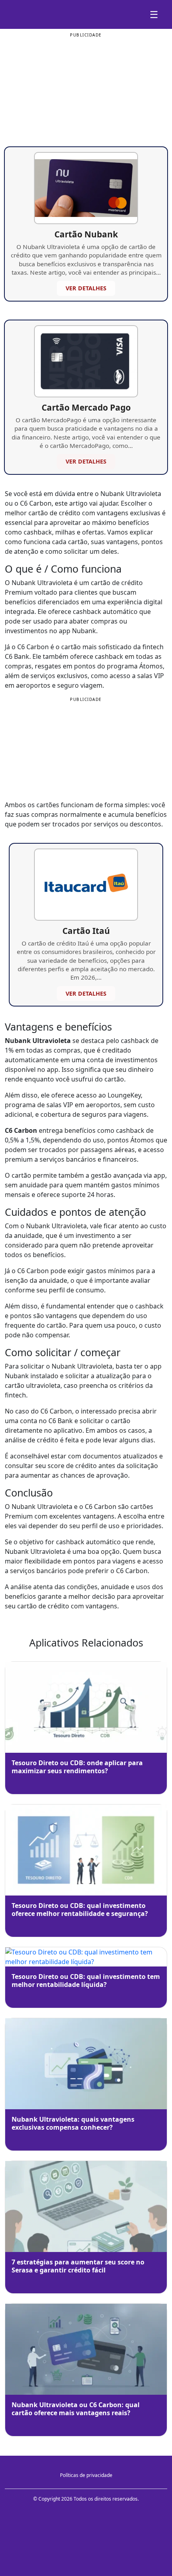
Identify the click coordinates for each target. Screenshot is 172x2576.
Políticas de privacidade (86, 2475)
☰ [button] (154, 14)
